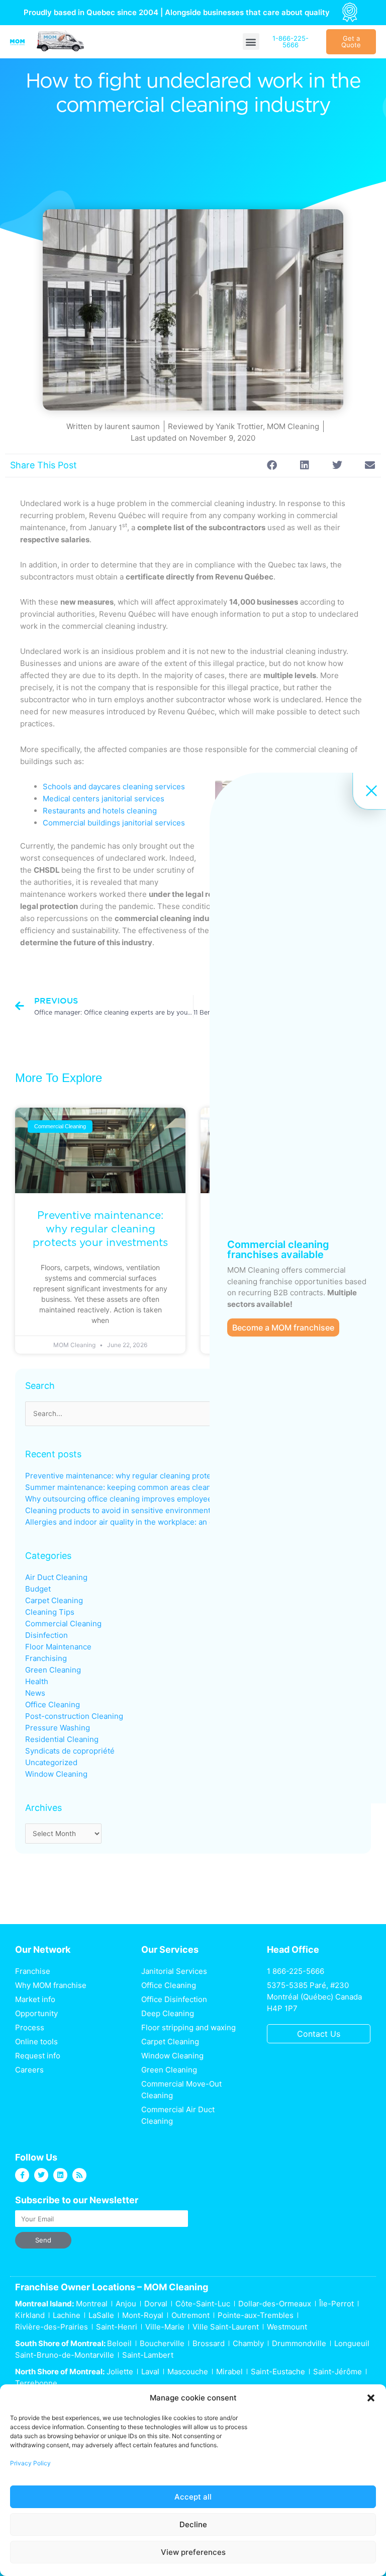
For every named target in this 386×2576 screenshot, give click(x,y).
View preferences (193, 2552)
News (35, 1693)
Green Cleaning (53, 1670)
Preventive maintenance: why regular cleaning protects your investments (100, 1229)
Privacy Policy (30, 2463)
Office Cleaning (53, 1705)
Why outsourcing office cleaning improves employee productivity (141, 1499)
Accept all (193, 2497)
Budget (38, 1589)
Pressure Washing (58, 1728)
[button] (371, 2398)
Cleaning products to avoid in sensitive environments (120, 1510)
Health (37, 1681)
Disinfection (46, 1635)
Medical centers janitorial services (104, 799)
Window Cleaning (56, 1774)
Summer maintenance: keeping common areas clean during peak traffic (152, 1487)
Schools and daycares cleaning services (114, 786)
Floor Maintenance (58, 1647)
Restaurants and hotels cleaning (100, 811)
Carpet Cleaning (54, 1600)
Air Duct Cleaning (56, 1577)
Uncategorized (51, 1762)
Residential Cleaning (62, 1739)
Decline (193, 2524)
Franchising (46, 1658)
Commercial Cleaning (63, 1624)
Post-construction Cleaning (74, 1716)
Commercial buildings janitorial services (114, 823)
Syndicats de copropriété (70, 1751)
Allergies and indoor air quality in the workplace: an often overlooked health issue (170, 1522)
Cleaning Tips (50, 1612)
